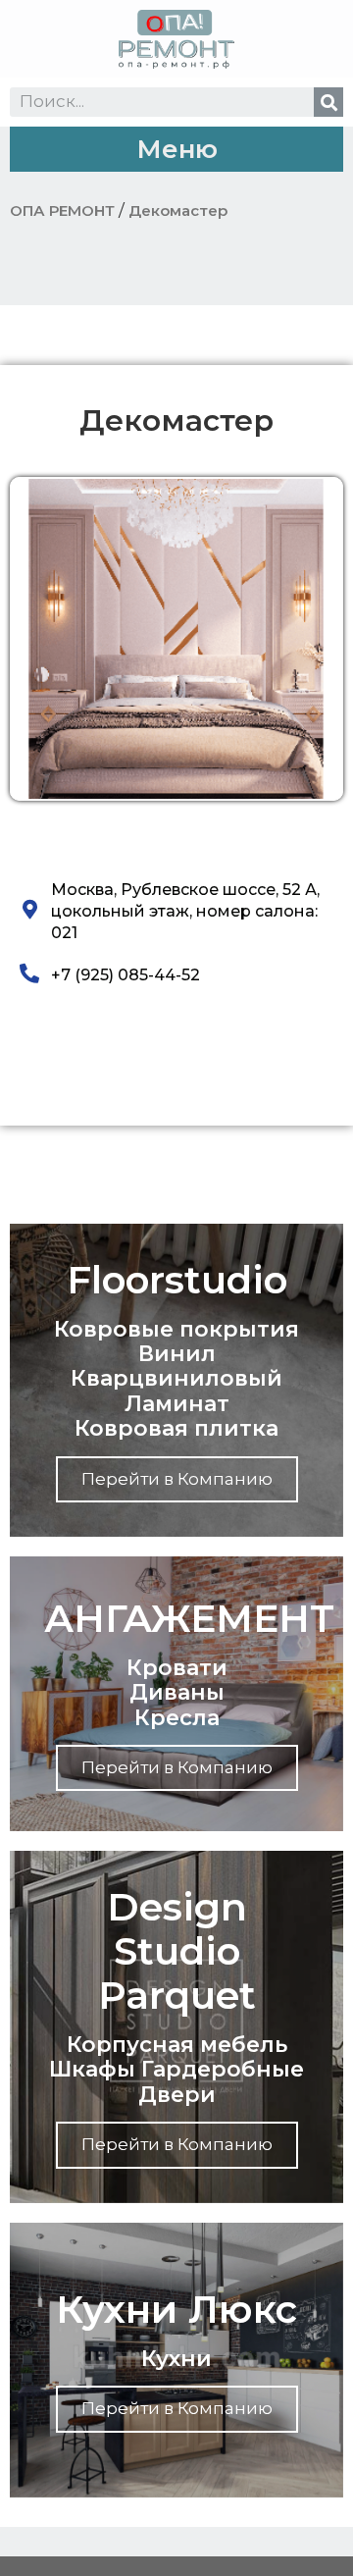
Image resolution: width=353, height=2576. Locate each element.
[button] (176, 149)
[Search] (328, 102)
